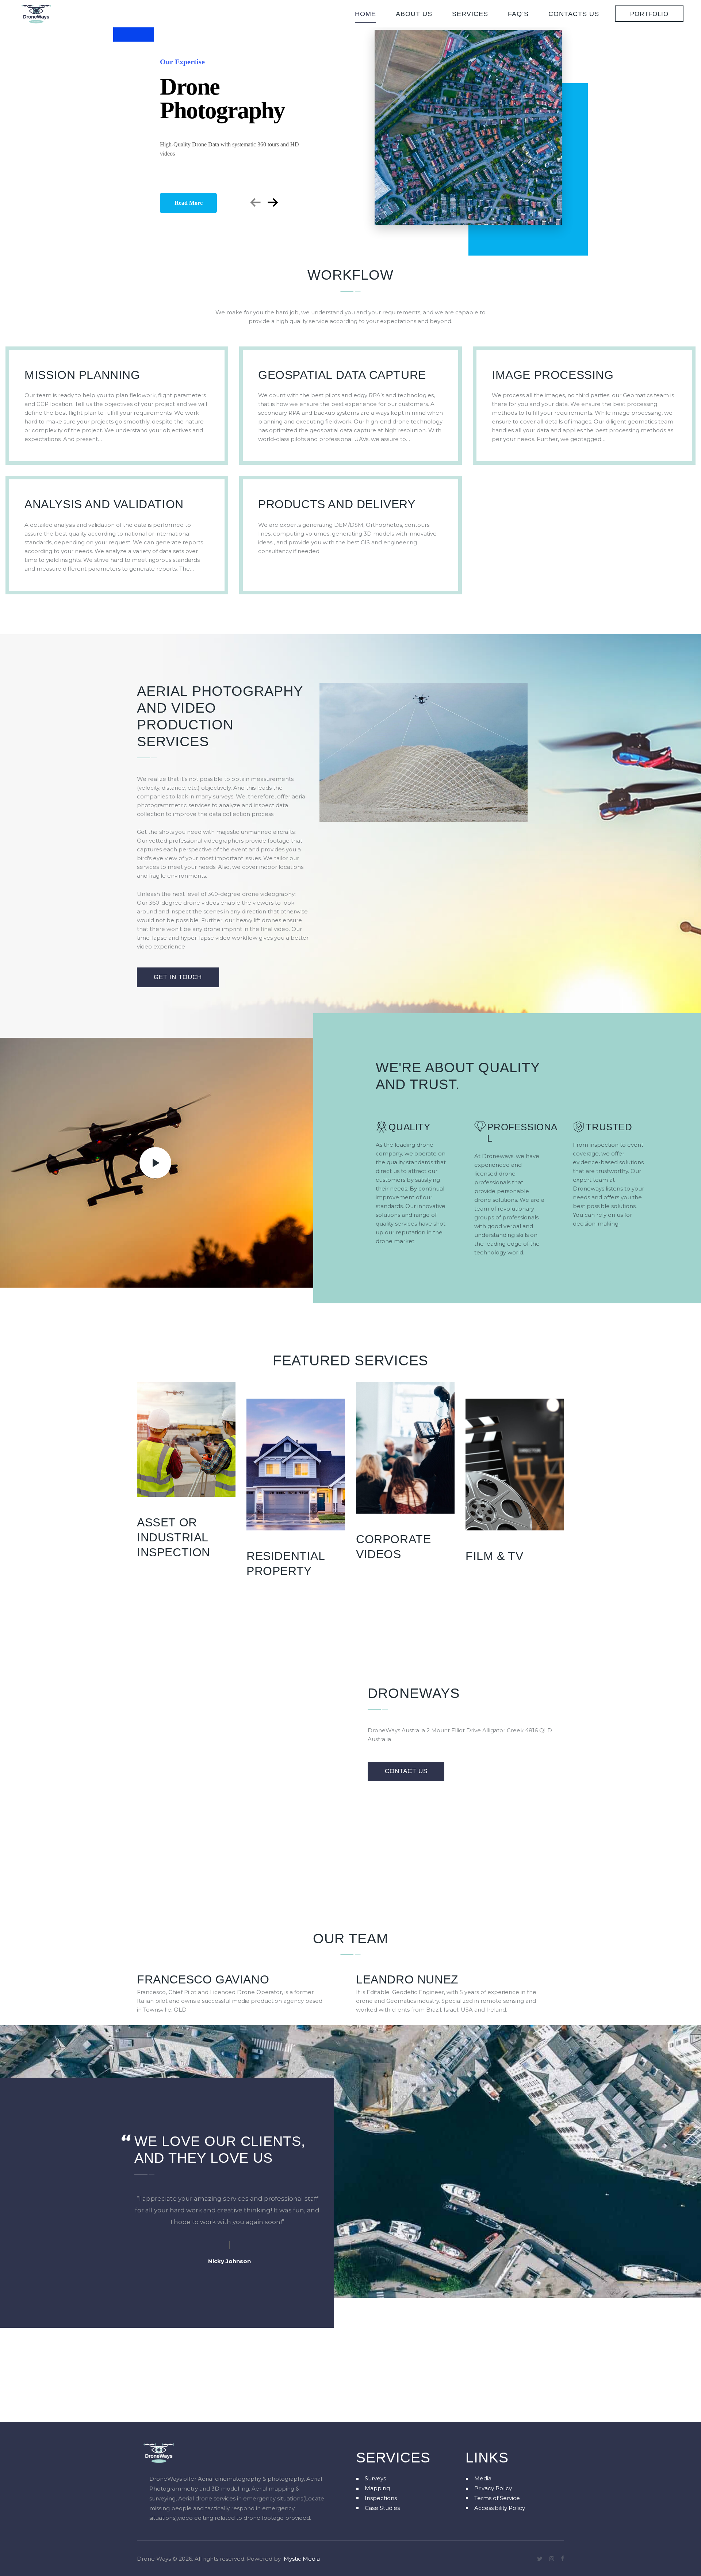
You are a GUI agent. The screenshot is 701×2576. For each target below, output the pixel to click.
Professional (522, 1133)
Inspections (381, 2498)
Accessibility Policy (500, 2508)
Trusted (609, 1127)
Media (483, 2478)
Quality (409, 1127)
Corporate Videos (393, 1547)
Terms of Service (497, 2498)
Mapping (377, 2488)
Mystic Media (302, 2559)
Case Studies (382, 2508)
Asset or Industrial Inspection (174, 1537)
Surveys (375, 2478)
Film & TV (494, 1556)
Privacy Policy (493, 2488)
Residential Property (286, 1563)
